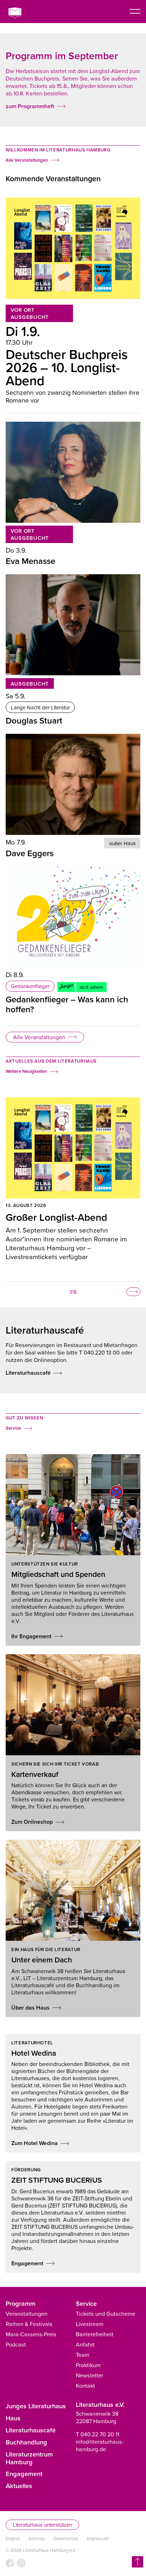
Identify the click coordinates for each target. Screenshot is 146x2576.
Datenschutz (66, 2539)
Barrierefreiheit (95, 2334)
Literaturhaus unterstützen (42, 2525)
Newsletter (89, 2375)
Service (86, 2303)
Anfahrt (85, 2344)
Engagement (24, 2473)
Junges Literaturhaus (36, 2406)
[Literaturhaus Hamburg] (19, 13)
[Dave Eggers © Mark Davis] (73, 784)
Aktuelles (19, 2486)
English (13, 2539)
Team (83, 2355)
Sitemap (37, 2539)
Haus (13, 2418)
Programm (21, 2303)
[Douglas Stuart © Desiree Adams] (73, 625)
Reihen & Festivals (29, 2324)
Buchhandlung (26, 2442)
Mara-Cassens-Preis (31, 2334)
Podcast (16, 2344)
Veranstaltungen (27, 2314)
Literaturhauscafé (31, 2430)
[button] (133, 1292)
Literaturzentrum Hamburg (29, 2458)
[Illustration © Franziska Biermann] (73, 917)
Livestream (90, 2324)
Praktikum (88, 2365)
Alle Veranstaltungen (39, 1037)
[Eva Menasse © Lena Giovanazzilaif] (73, 472)
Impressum (98, 2539)
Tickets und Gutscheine (106, 2314)
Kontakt (85, 2386)
